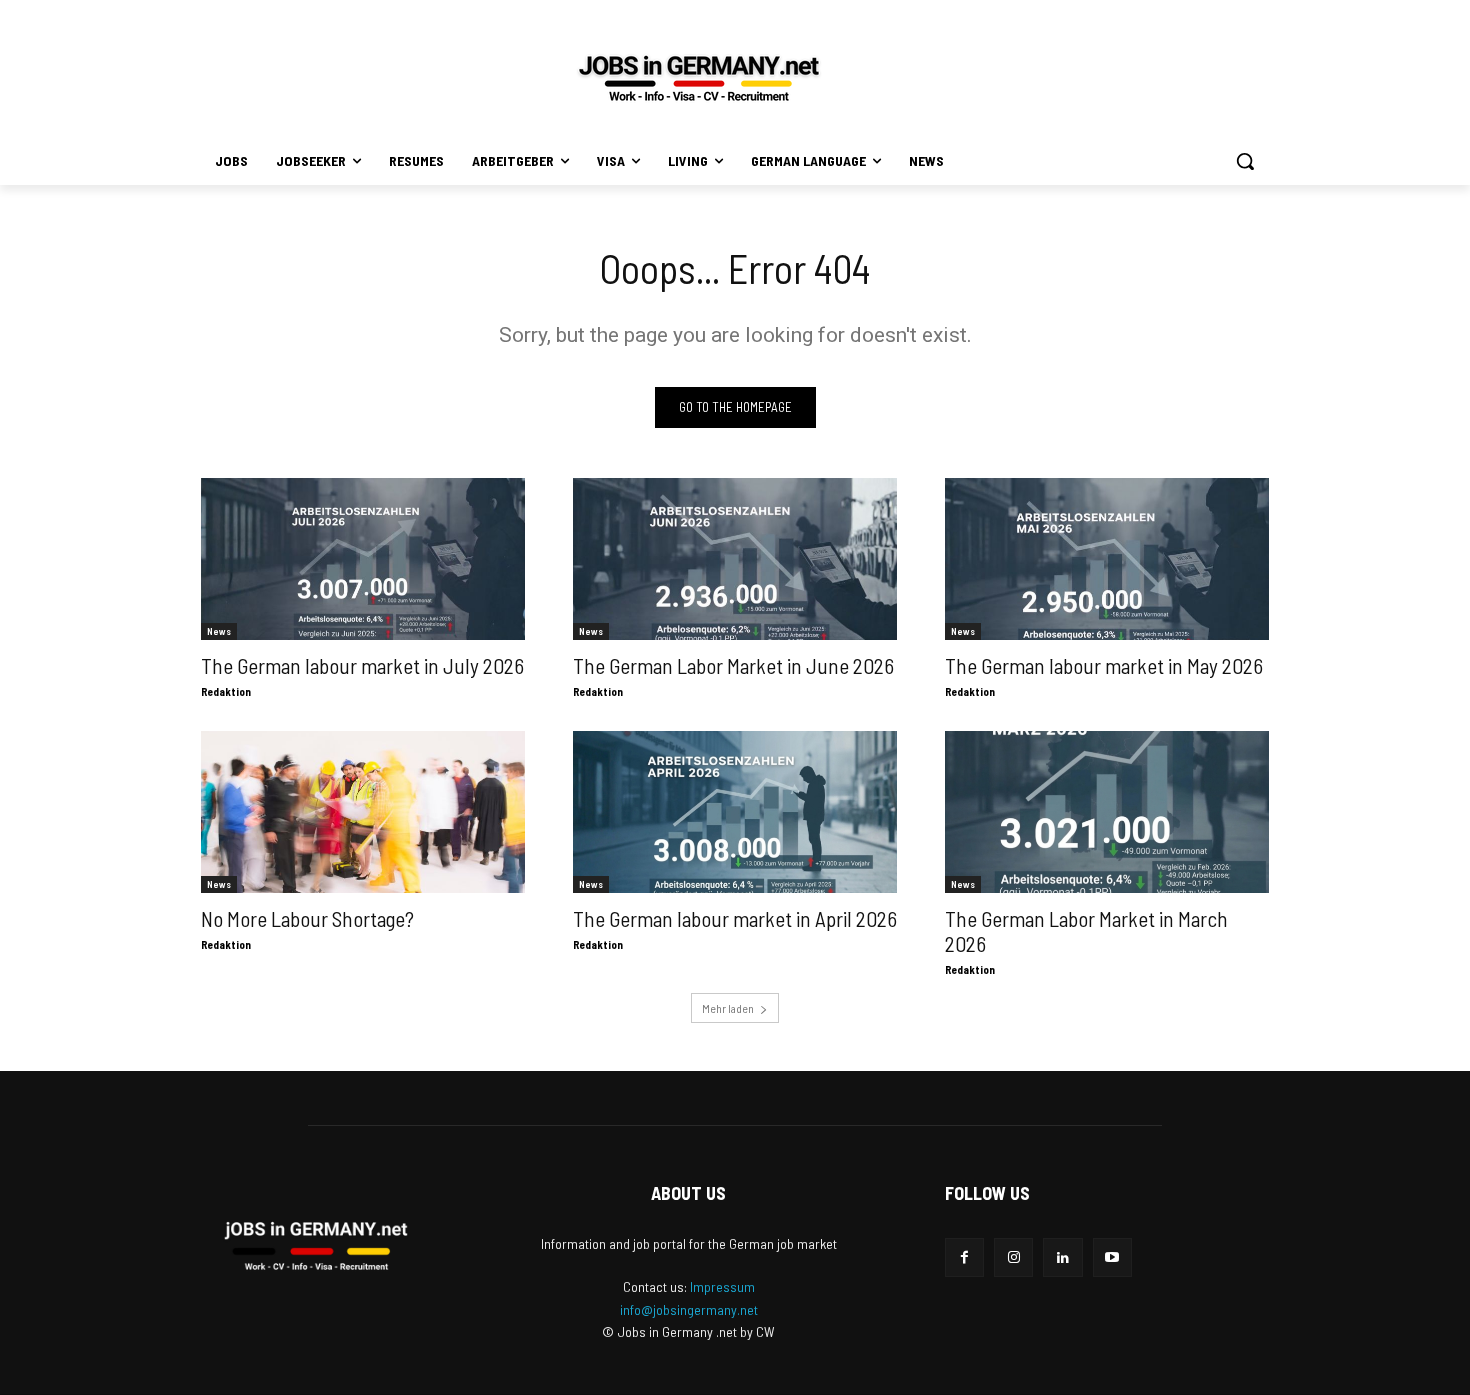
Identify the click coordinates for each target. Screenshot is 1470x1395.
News (219, 631)
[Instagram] (1013, 1257)
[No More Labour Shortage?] (363, 812)
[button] (1245, 161)
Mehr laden (728, 1008)
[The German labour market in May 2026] (1107, 559)
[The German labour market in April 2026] (735, 812)
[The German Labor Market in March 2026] (1107, 812)
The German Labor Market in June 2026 (733, 665)
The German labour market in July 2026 (362, 665)
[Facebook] (964, 1257)
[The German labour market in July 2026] (363, 559)
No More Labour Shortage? (307, 918)
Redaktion (226, 691)
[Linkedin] (1062, 1257)
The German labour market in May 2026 (1104, 665)
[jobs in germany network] (699, 78)
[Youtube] (1112, 1257)
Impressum (722, 1286)
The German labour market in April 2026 (735, 918)
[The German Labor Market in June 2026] (735, 559)
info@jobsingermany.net (689, 1309)
